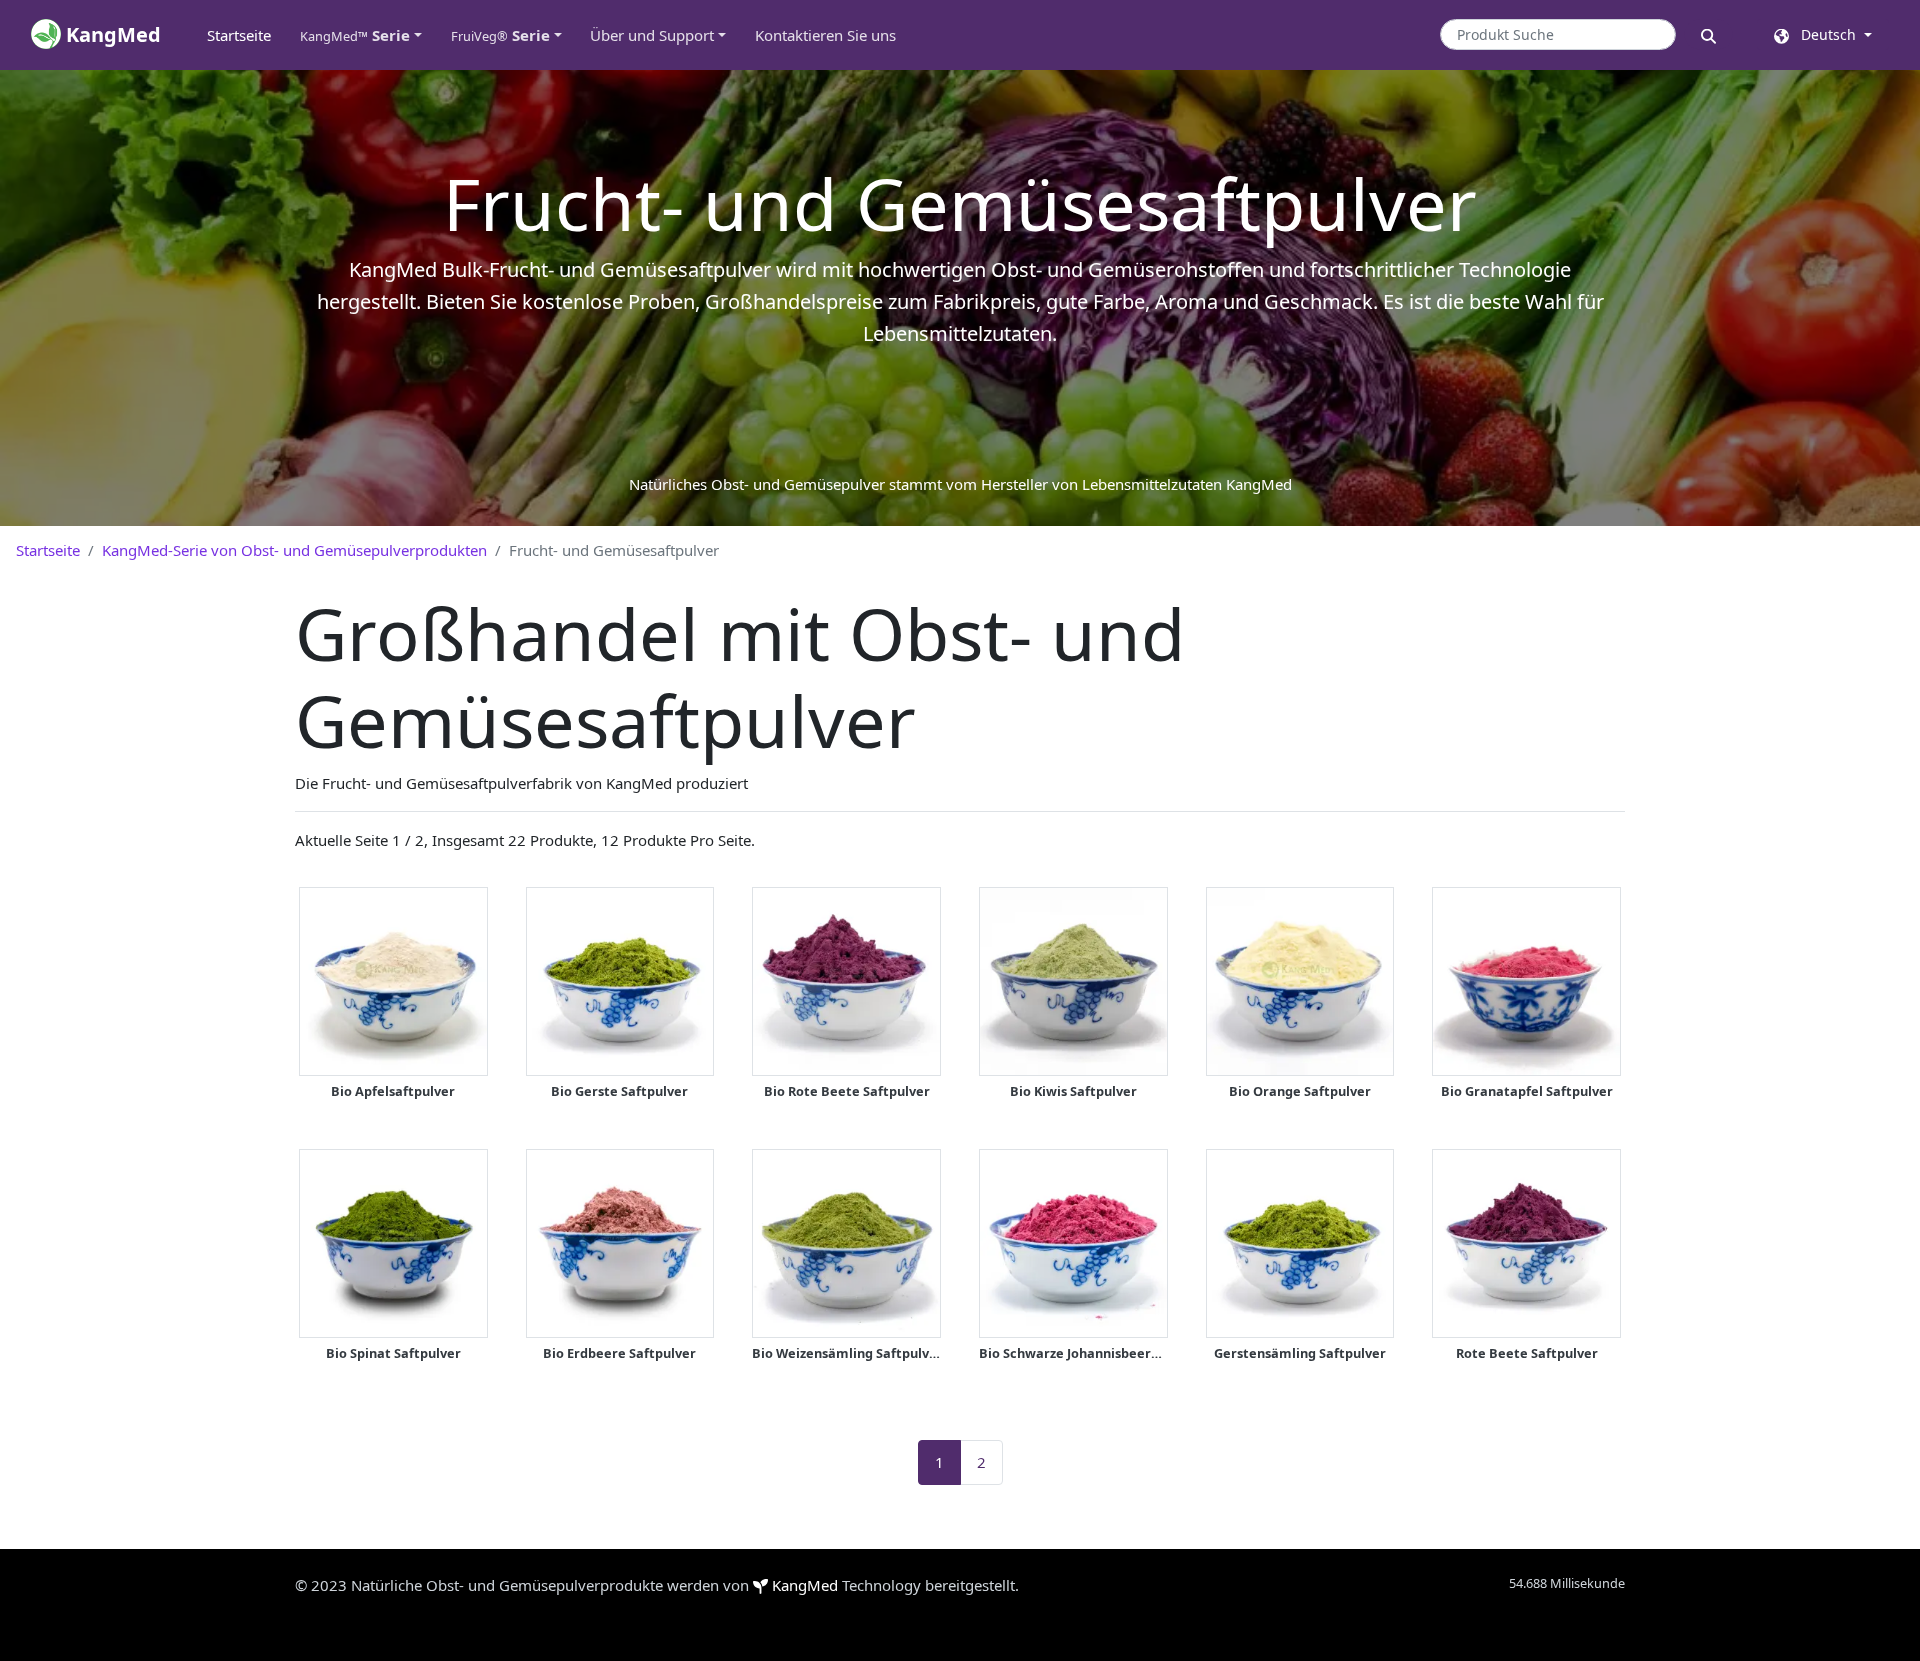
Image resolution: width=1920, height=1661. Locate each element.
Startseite (246, 35)
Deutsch (1824, 34)
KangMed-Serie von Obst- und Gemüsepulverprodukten (294, 550)
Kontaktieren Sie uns (825, 35)
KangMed (805, 1585)
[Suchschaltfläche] (1708, 34)
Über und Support (652, 35)
